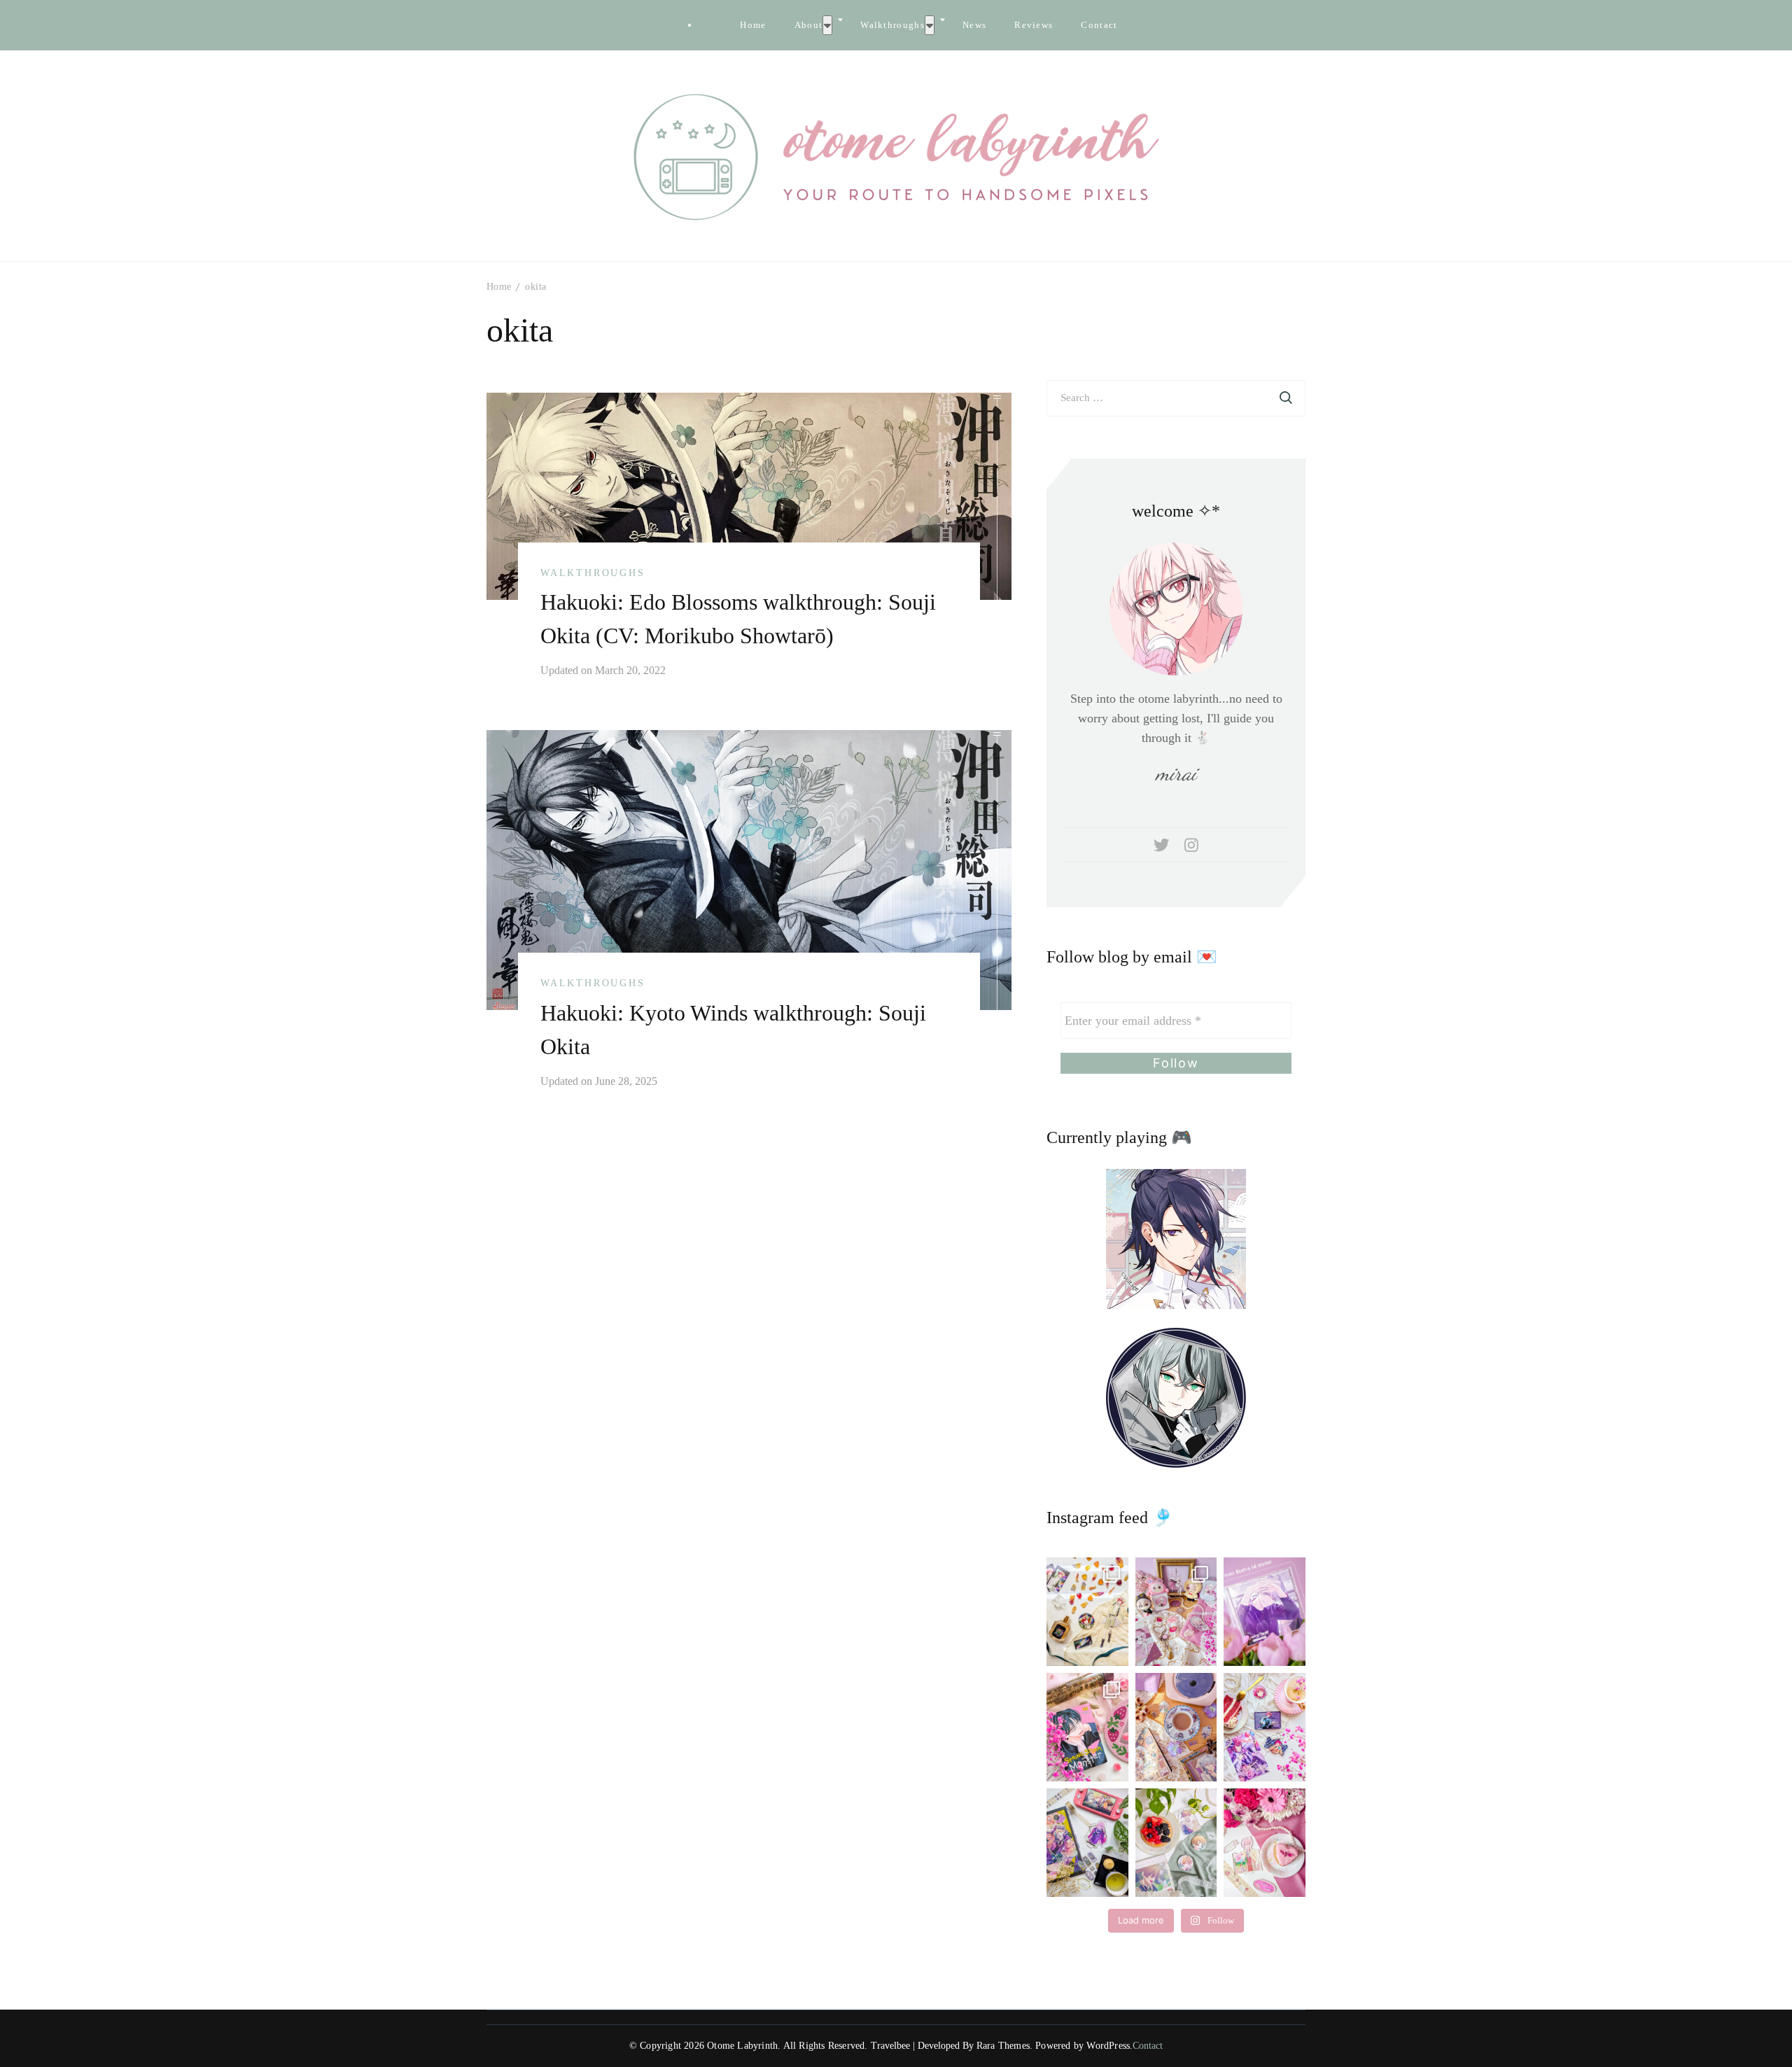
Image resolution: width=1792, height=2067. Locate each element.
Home (753, 25)
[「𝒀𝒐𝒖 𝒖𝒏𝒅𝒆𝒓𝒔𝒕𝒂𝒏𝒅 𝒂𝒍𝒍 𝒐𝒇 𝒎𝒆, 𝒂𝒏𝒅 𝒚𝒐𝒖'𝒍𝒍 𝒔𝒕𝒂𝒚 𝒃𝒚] (1176, 1612)
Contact (1099, 25)
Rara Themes (1003, 2046)
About (809, 25)
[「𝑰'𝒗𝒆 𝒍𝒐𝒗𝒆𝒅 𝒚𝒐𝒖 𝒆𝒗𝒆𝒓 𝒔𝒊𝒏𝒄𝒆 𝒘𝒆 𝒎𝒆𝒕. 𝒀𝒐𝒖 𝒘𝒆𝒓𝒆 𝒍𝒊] (1087, 1843)
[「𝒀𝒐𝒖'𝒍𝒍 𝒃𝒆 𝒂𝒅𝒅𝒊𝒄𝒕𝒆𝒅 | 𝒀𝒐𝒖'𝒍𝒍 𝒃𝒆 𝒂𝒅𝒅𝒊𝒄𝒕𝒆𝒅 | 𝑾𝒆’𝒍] (1265, 1843)
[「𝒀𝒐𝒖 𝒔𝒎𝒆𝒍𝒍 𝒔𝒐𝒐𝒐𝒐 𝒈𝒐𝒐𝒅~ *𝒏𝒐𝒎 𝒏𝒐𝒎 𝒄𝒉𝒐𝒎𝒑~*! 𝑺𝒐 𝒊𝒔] (1087, 1612)
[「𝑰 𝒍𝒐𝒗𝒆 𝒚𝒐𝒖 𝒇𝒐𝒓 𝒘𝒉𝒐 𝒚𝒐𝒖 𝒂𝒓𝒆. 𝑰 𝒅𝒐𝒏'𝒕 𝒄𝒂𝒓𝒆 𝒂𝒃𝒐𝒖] (1176, 1727)
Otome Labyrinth (742, 2046)
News (974, 25)
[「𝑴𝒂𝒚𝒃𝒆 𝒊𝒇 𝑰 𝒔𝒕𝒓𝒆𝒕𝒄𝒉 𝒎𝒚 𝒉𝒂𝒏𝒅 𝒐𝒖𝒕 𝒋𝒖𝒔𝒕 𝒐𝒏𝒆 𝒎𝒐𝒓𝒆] (1087, 1727)
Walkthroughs (892, 25)
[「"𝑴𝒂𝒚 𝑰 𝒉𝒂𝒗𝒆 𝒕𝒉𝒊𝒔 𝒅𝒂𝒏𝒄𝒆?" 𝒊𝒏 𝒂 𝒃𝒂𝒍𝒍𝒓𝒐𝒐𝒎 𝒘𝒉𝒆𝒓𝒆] (1265, 1727)
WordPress (1108, 2046)
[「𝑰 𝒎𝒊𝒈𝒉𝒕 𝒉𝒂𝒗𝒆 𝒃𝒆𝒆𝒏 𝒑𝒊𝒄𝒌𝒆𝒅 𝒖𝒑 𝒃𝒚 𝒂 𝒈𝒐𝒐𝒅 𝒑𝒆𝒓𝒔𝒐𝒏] (1265, 1612)
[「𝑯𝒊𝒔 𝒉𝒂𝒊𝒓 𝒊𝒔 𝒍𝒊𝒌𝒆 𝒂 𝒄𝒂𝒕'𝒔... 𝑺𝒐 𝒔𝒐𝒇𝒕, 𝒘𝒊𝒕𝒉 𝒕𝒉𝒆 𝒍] (1176, 1843)
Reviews (1034, 25)
